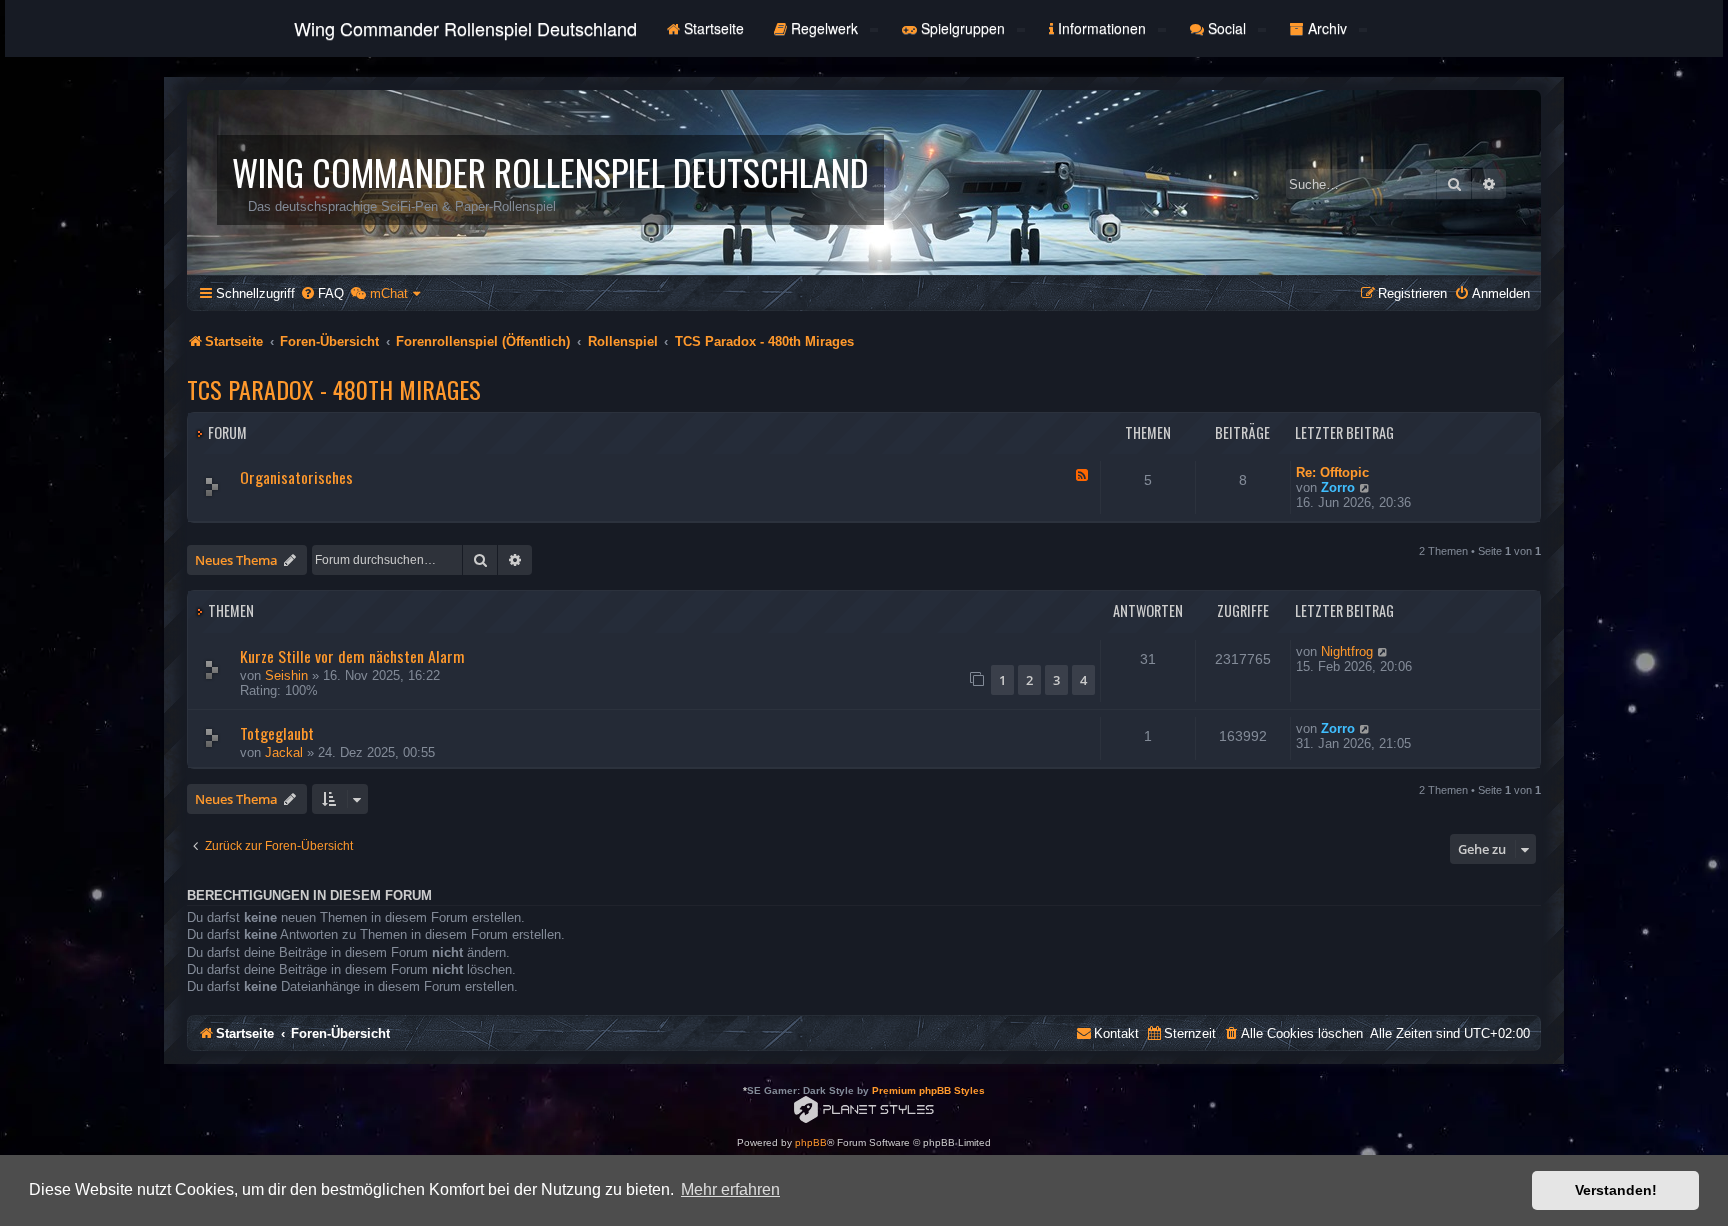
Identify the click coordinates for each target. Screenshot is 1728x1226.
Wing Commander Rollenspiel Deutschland (465, 28)
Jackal (284, 752)
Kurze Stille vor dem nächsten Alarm (352, 656)
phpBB (811, 1142)
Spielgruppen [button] (963, 28)
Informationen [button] (1102, 28)
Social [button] (1227, 28)
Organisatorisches (296, 477)
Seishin (286, 675)
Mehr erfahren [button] (730, 1189)
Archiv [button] (1327, 28)
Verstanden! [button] (1616, 1190)
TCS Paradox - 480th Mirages (334, 389)
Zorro (1338, 487)
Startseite (712, 28)
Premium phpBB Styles (928, 1090)
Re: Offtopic (1332, 472)
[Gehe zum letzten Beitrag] (1383, 651)
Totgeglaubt (277, 733)
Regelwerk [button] (824, 28)
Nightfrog (1347, 651)
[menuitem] (322, 293)
